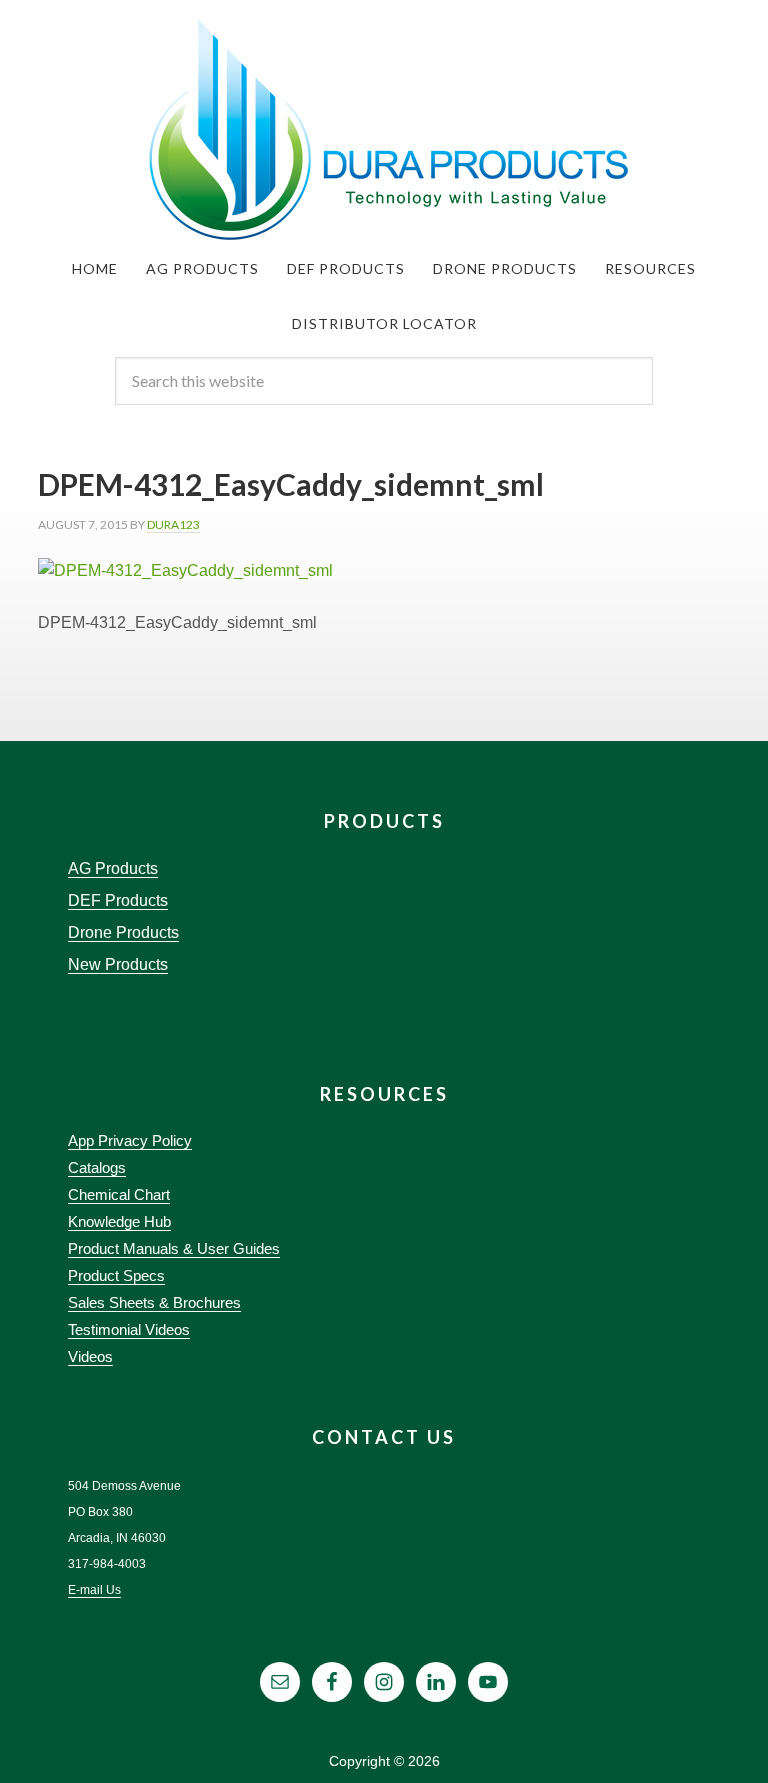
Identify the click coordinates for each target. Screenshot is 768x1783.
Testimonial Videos (129, 1329)
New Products (118, 964)
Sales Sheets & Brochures (154, 1302)
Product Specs (116, 1275)
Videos (90, 1356)
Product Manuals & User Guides (174, 1248)
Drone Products (123, 932)
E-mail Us (94, 1590)
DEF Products (118, 900)
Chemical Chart (119, 1194)
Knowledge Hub (119, 1221)
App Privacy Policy (130, 1140)
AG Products (113, 868)
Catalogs (97, 1167)
